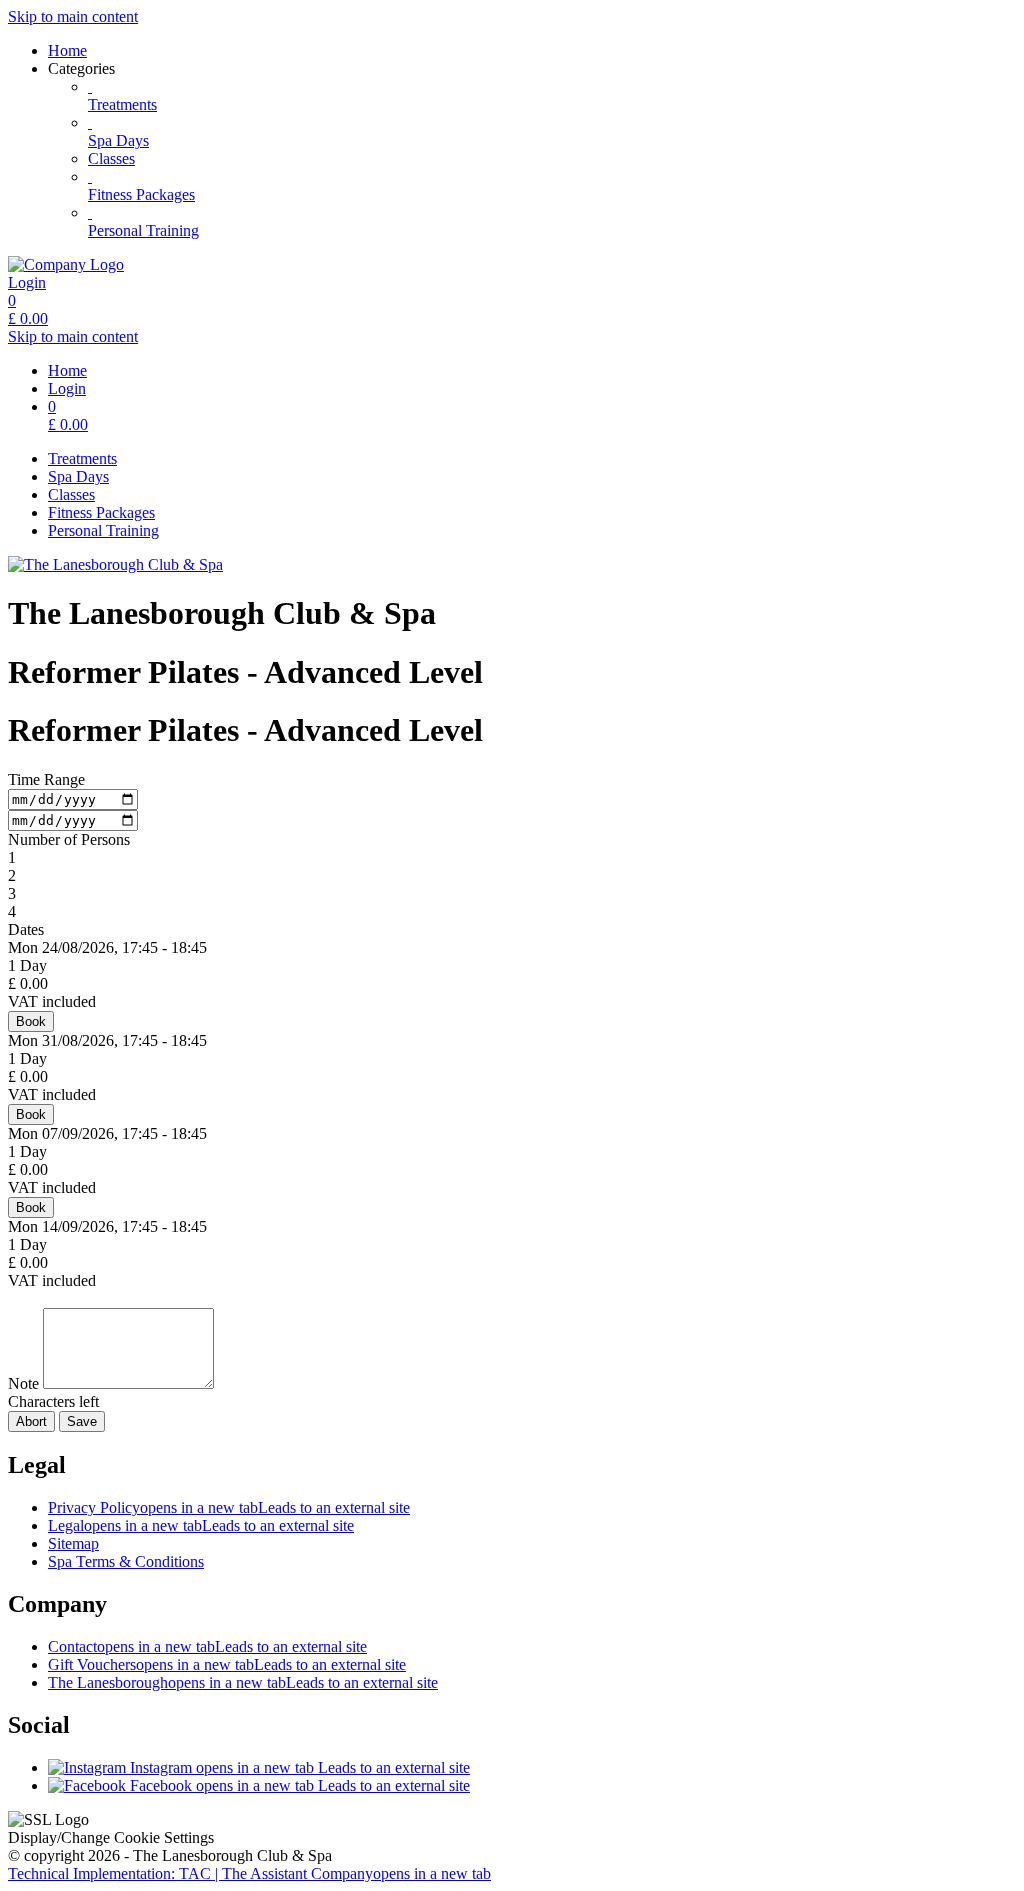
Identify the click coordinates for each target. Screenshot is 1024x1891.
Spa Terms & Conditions (126, 1561)
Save (82, 1421)
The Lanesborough (243, 1682)
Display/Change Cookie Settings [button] (111, 1837)
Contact (207, 1646)
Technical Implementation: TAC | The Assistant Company (249, 1873)
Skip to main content (73, 16)
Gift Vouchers (227, 1664)
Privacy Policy (229, 1507)
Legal (201, 1525)
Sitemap (73, 1543)
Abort (31, 1421)
